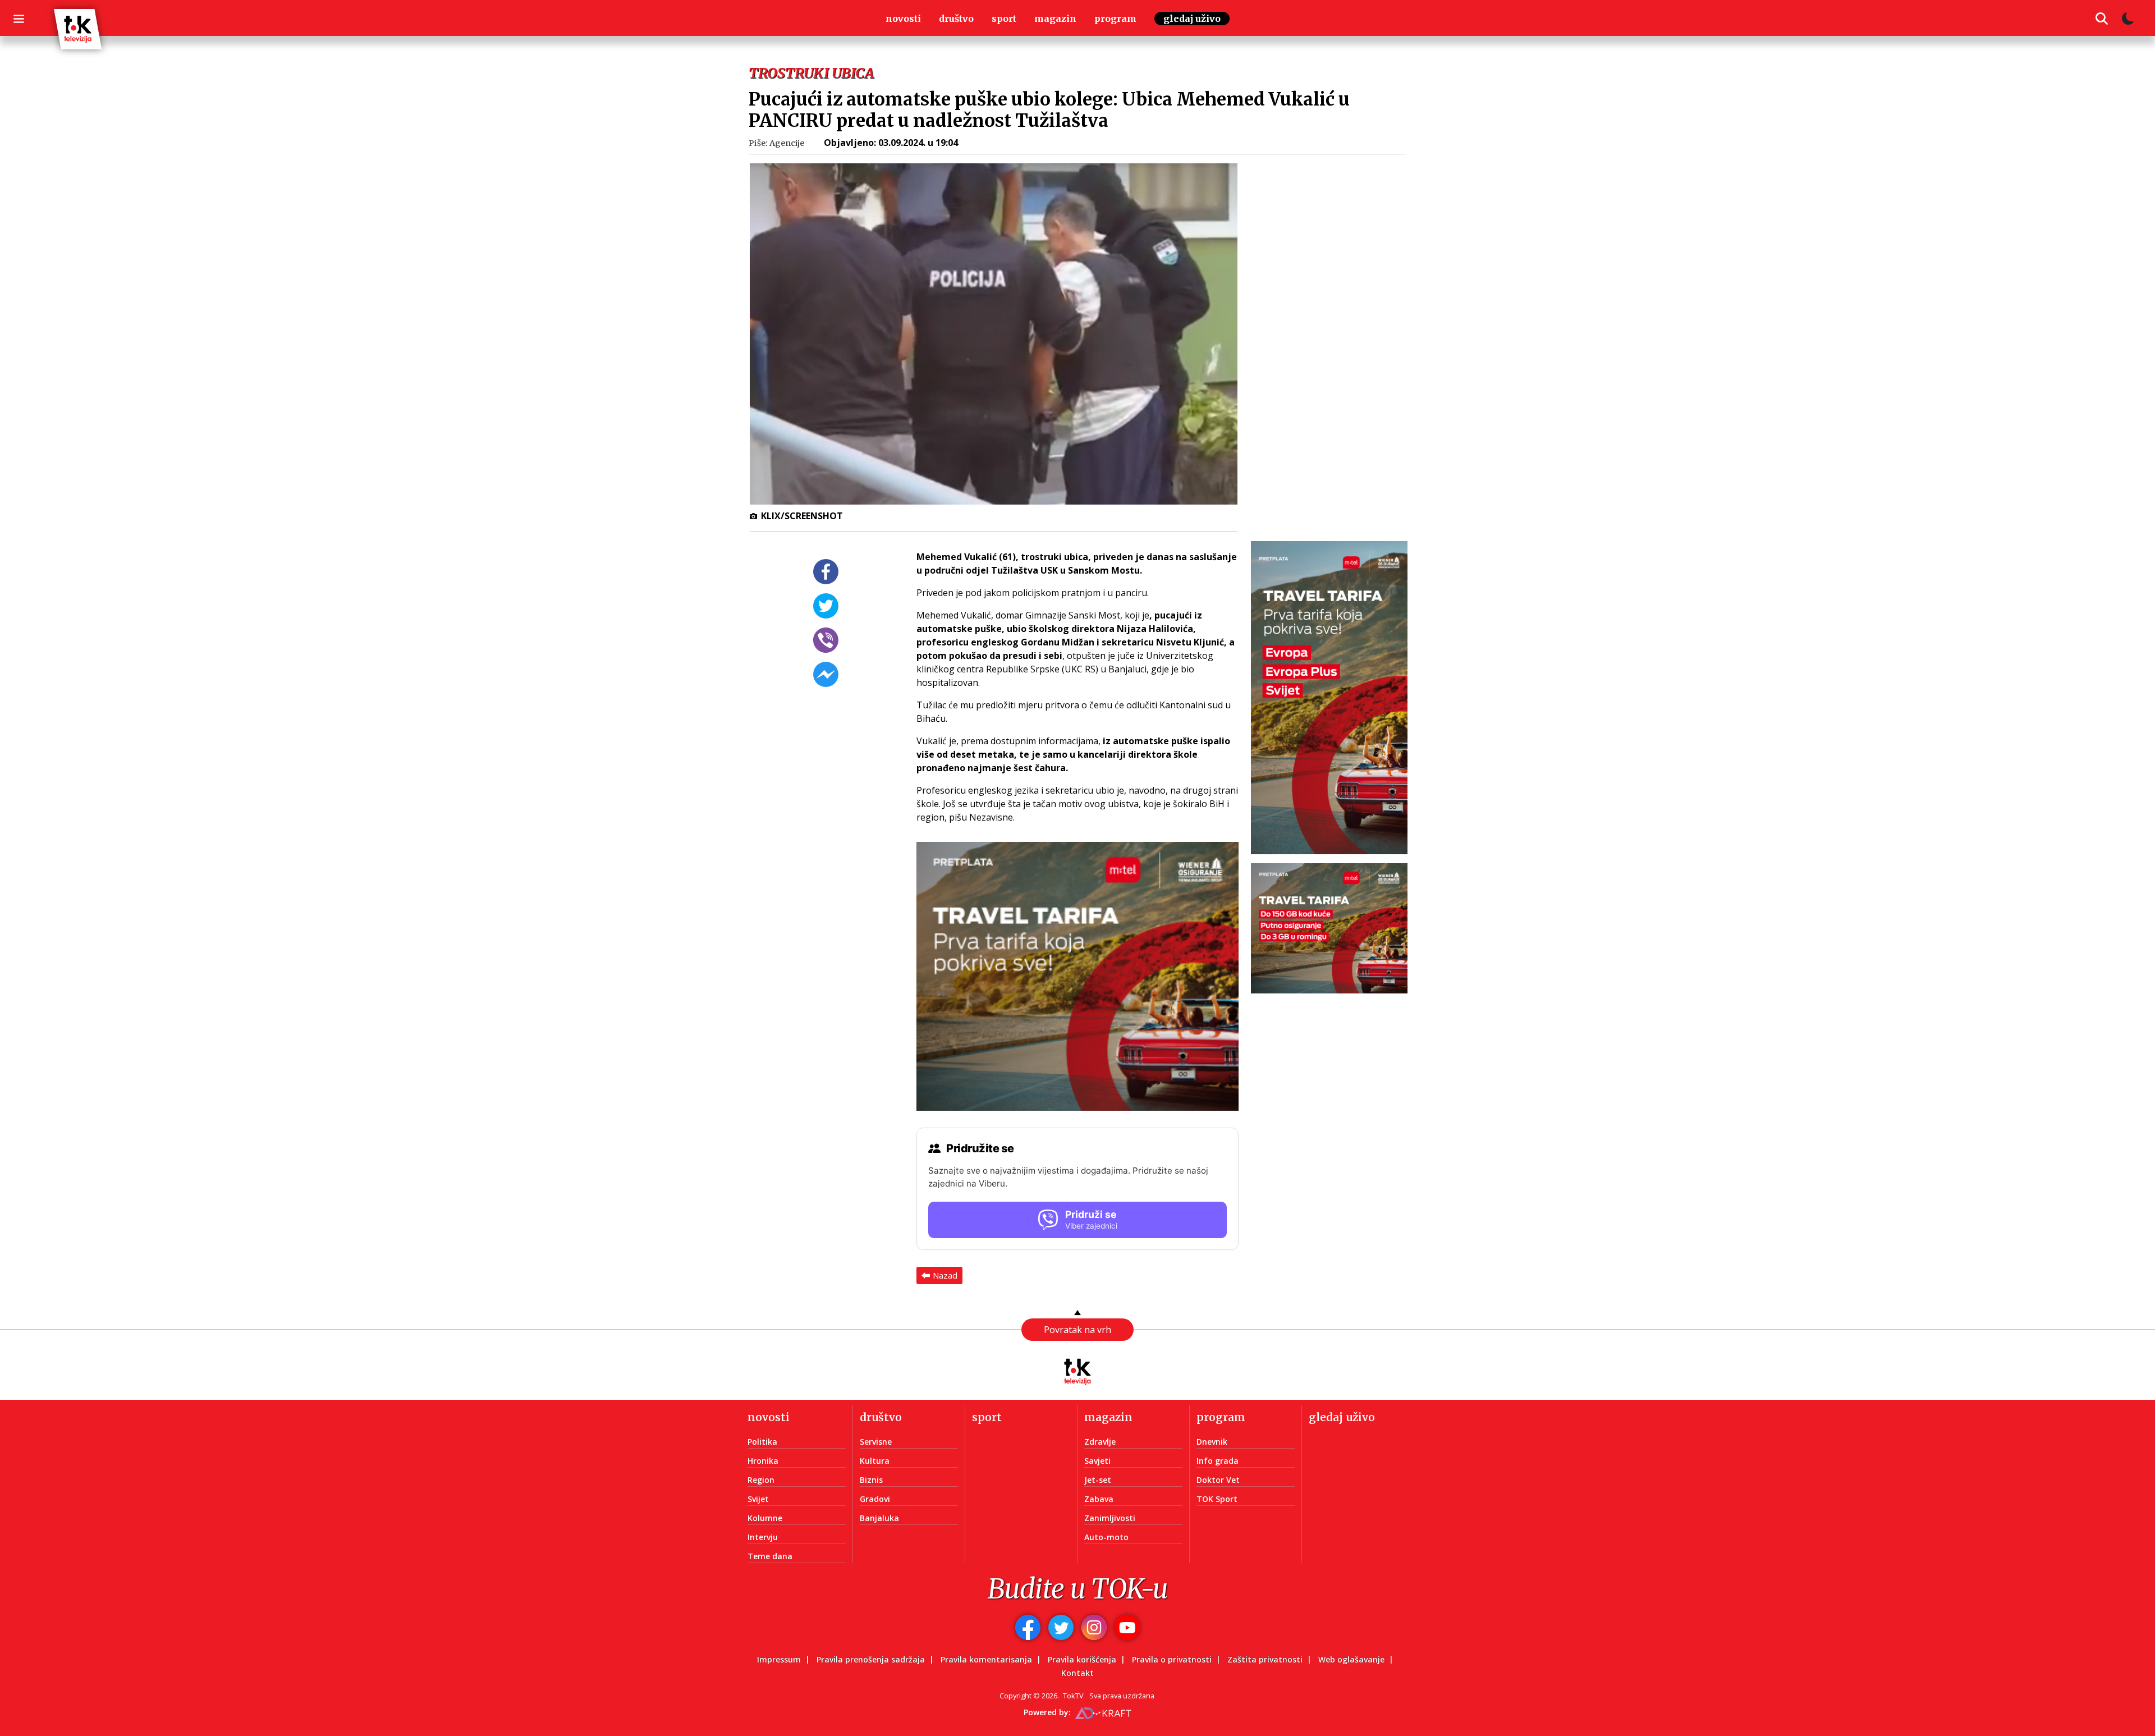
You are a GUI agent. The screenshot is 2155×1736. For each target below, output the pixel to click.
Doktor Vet (1218, 1480)
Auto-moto (1106, 1537)
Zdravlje (1100, 1442)
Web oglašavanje (1351, 1659)
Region (761, 1480)
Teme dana (770, 1556)
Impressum (779, 1659)
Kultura (875, 1461)
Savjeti (1097, 1461)
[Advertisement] (1336, 333)
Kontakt (1077, 1673)
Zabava (1099, 1499)
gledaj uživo (1192, 19)
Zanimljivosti (1110, 1518)
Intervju (763, 1537)
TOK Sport (1217, 1499)
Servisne (876, 1442)
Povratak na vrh (1077, 1330)
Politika (762, 1442)
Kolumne (765, 1518)
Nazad (945, 1275)
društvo (956, 19)
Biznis (871, 1480)
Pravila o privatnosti (1172, 1659)
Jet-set (1098, 1480)
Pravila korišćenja (1082, 1659)
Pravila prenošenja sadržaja (871, 1659)
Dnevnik (1212, 1442)
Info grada (1218, 1461)
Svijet (758, 1499)
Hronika (763, 1461)
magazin (1055, 19)
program (1115, 19)
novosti (903, 19)
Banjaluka (879, 1518)
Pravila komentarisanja (986, 1659)
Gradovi (875, 1499)
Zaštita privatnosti (1265, 1659)
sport (1004, 19)
